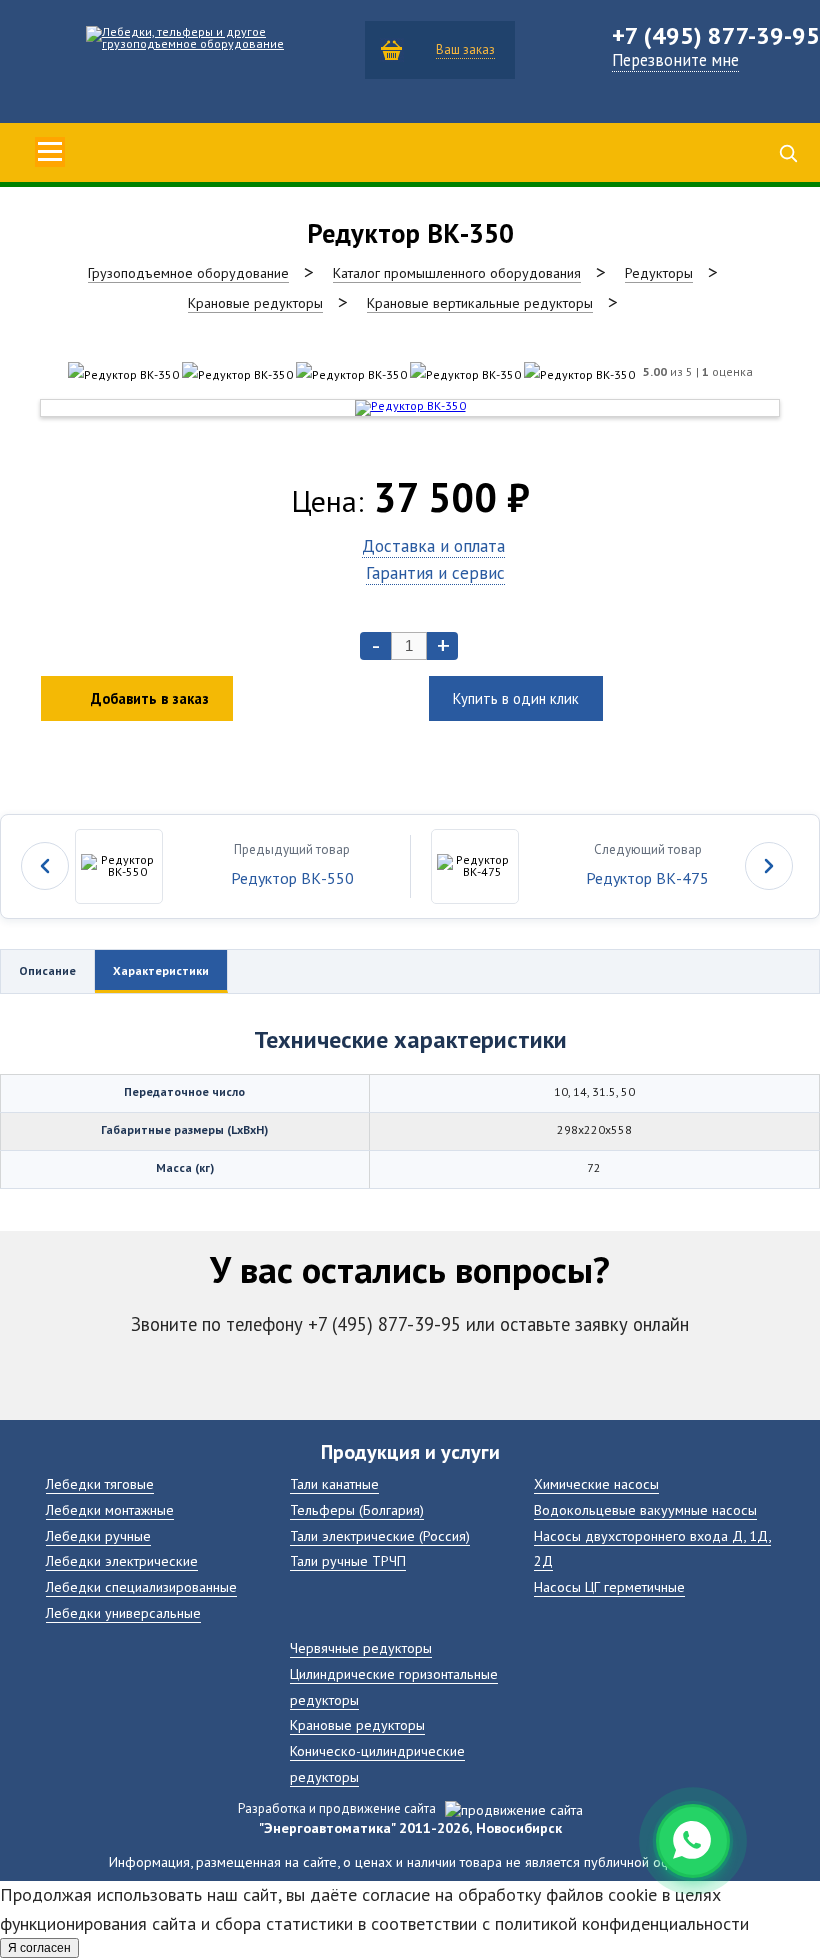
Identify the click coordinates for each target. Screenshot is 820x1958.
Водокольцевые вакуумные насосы (645, 1509)
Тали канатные (334, 1483)
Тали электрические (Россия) (380, 1535)
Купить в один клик (516, 698)
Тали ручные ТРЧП (348, 1560)
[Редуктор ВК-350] (123, 374)
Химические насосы (596, 1483)
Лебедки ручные (98, 1535)
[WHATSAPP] (693, 1841)
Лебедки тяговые (100, 1483)
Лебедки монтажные (110, 1509)
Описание (47, 970)
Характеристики (161, 970)
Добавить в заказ (150, 698)
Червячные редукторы (361, 1647)
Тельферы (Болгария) (357, 1509)
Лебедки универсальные (123, 1612)
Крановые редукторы (357, 1724)
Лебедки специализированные (141, 1586)
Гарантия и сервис (435, 572)
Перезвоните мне (675, 60)
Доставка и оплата (433, 545)
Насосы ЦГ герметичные (609, 1586)
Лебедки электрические (122, 1560)
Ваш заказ (465, 49)
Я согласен (39, 1948)
